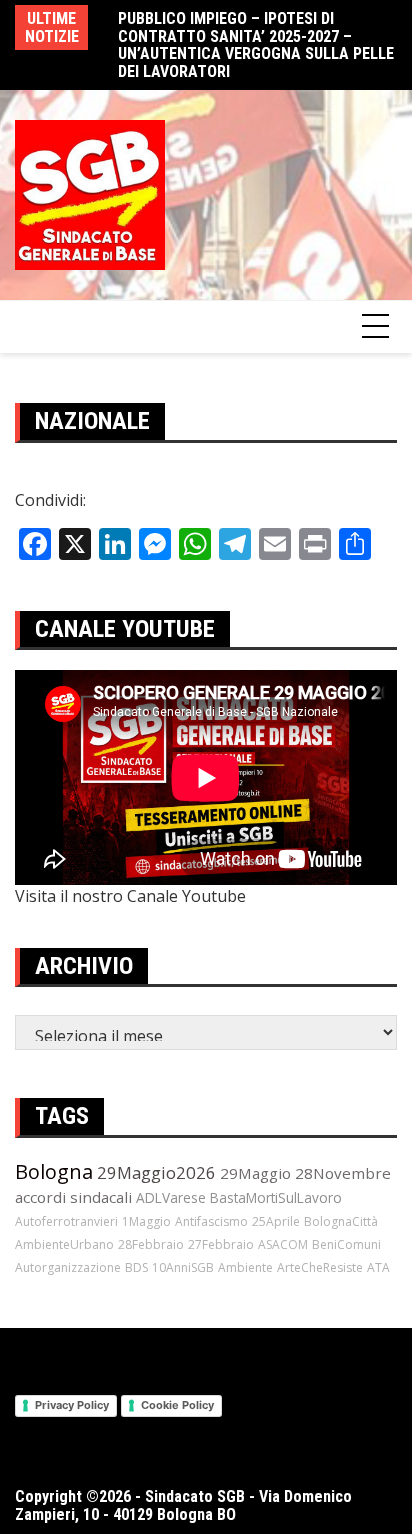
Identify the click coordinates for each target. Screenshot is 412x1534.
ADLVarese (171, 1197)
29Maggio (255, 1173)
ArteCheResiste (320, 1267)
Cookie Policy (177, 1405)
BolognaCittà (341, 1221)
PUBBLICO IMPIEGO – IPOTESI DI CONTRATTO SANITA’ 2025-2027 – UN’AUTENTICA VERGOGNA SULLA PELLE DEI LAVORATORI (256, 45)
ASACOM (283, 1244)
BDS (136, 1267)
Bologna (54, 1171)
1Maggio (146, 1221)
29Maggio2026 (156, 1172)
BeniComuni (346, 1244)
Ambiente (245, 1267)
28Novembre (343, 1173)
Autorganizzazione (68, 1267)
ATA (378, 1267)
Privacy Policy (72, 1405)
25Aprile (276, 1221)
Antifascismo (211, 1221)
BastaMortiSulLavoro (276, 1197)
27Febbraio (221, 1244)
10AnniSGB (183, 1267)
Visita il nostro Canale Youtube (130, 896)
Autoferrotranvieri (66, 1221)
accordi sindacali (73, 1197)
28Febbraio (151, 1244)
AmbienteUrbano (64, 1244)
